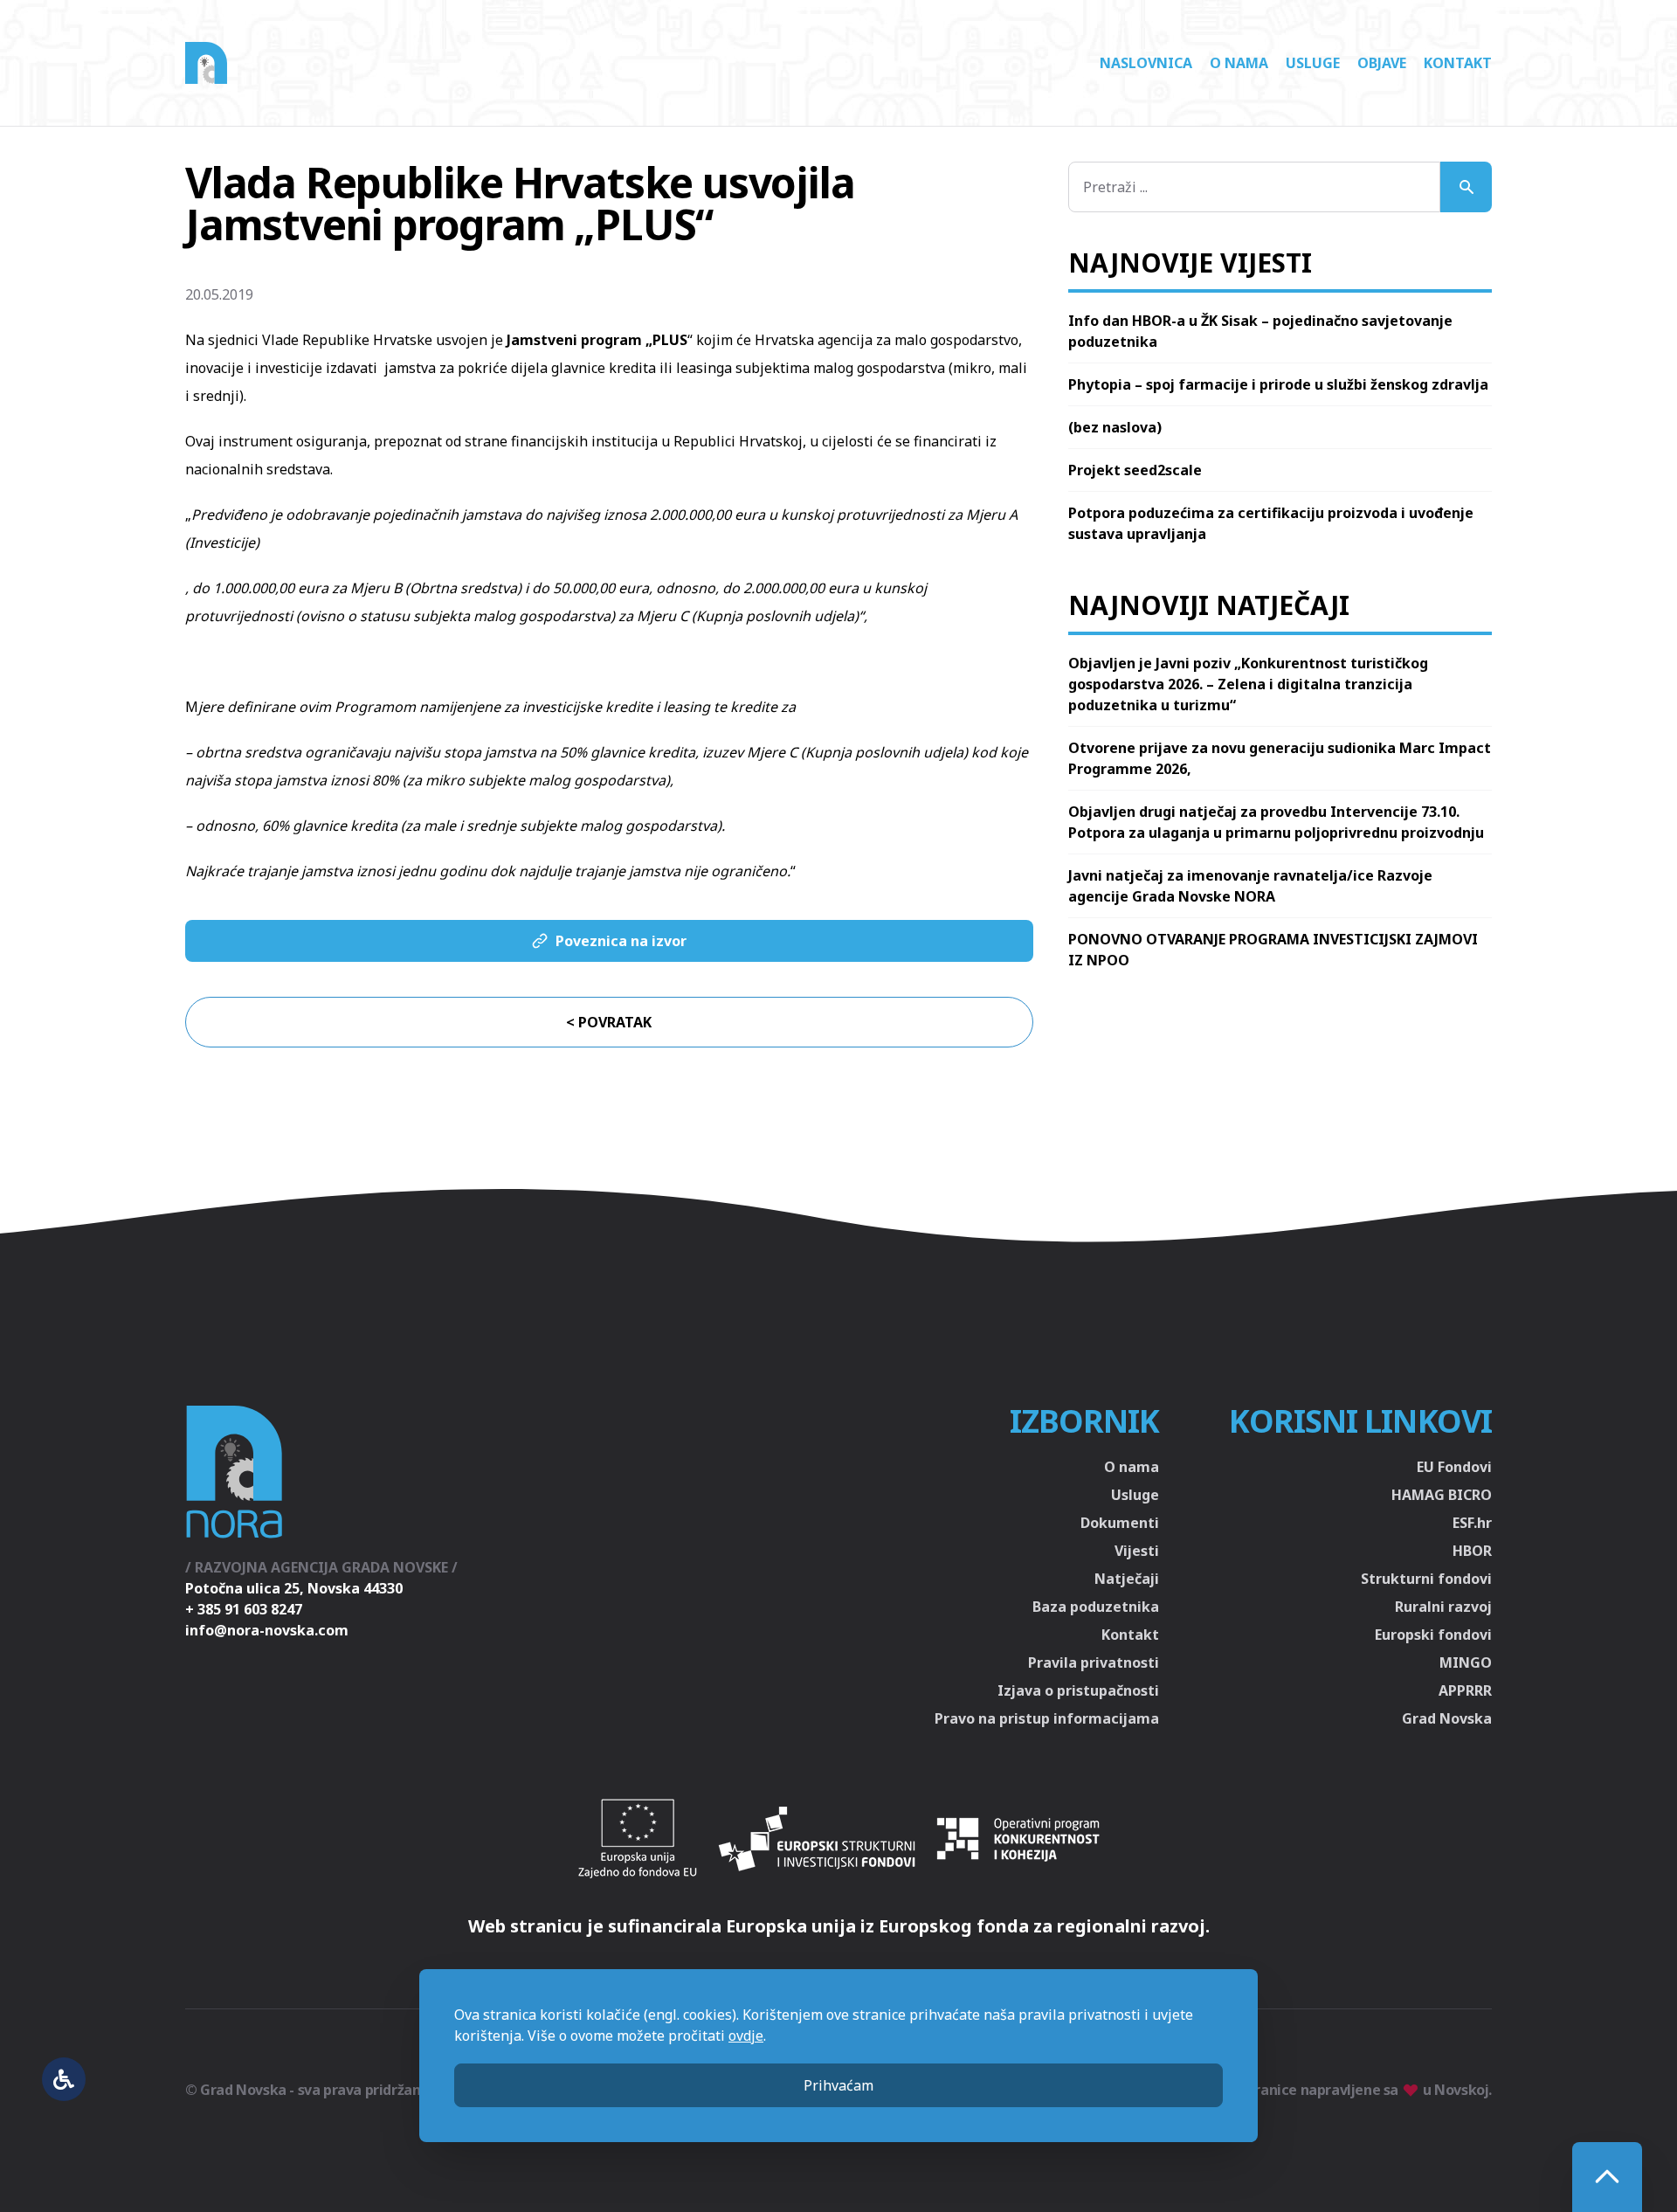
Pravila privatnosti (1094, 1662)
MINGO (1466, 1662)
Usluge (1313, 63)
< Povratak (609, 1022)
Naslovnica (1146, 63)
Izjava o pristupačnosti (1078, 1690)
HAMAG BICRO (1442, 1495)
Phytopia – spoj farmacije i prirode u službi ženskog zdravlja (1278, 384)
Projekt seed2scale (1135, 470)
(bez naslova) (1115, 427)
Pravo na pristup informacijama (1047, 1718)
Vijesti (1137, 1551)
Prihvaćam (838, 2085)
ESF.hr (1472, 1523)
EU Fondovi (1454, 1467)
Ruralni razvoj (1443, 1607)
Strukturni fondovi (1426, 1579)
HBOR (1472, 1551)
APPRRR (1465, 1690)
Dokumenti (1120, 1523)
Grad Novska (1447, 1718)
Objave (1382, 63)
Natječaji (1127, 1579)
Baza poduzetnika (1096, 1607)
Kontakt (1458, 63)
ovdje (746, 2036)
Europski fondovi (1433, 1635)
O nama (1239, 63)
